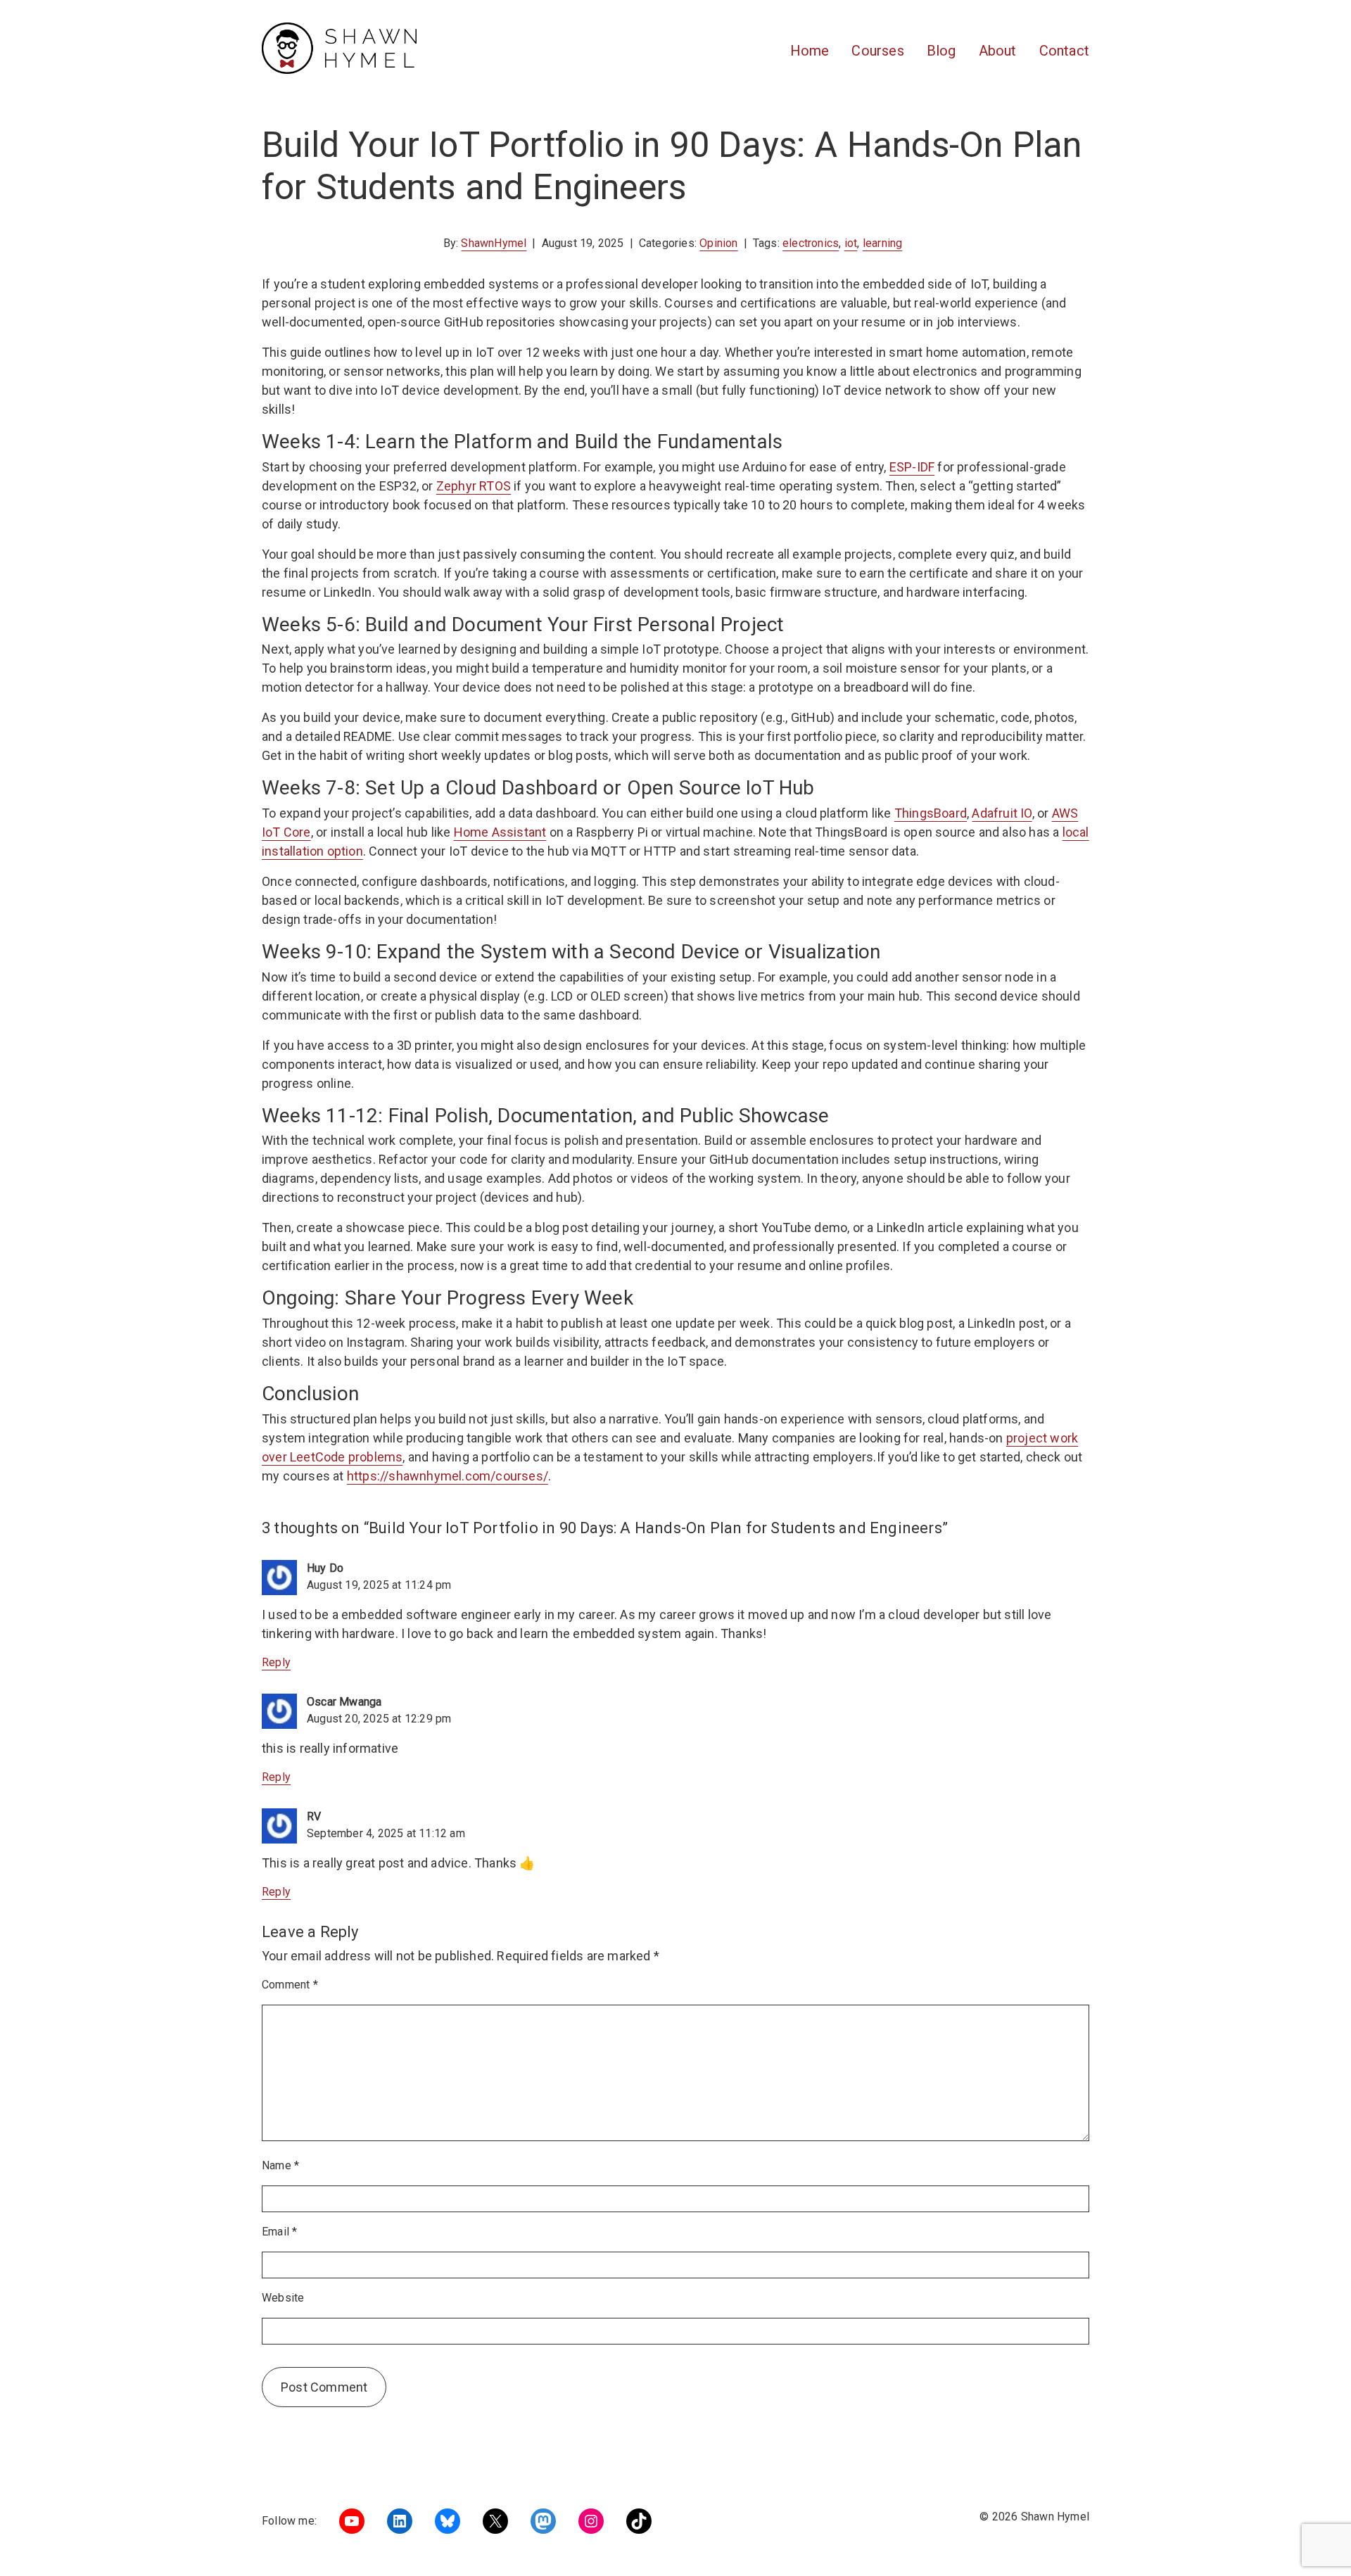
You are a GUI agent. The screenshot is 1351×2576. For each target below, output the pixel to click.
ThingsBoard (931, 813)
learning (883, 243)
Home (810, 51)
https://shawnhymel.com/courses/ (448, 1476)
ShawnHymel (494, 243)
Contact (1064, 51)
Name (280, 2165)
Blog (941, 51)
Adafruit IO (1002, 813)
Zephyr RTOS (474, 486)
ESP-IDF (912, 467)
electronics (811, 243)
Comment (290, 1985)
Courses (877, 51)
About (998, 51)
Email (279, 2232)
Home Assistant (500, 832)
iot (851, 243)
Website (283, 2298)
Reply (276, 1662)
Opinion (718, 243)
